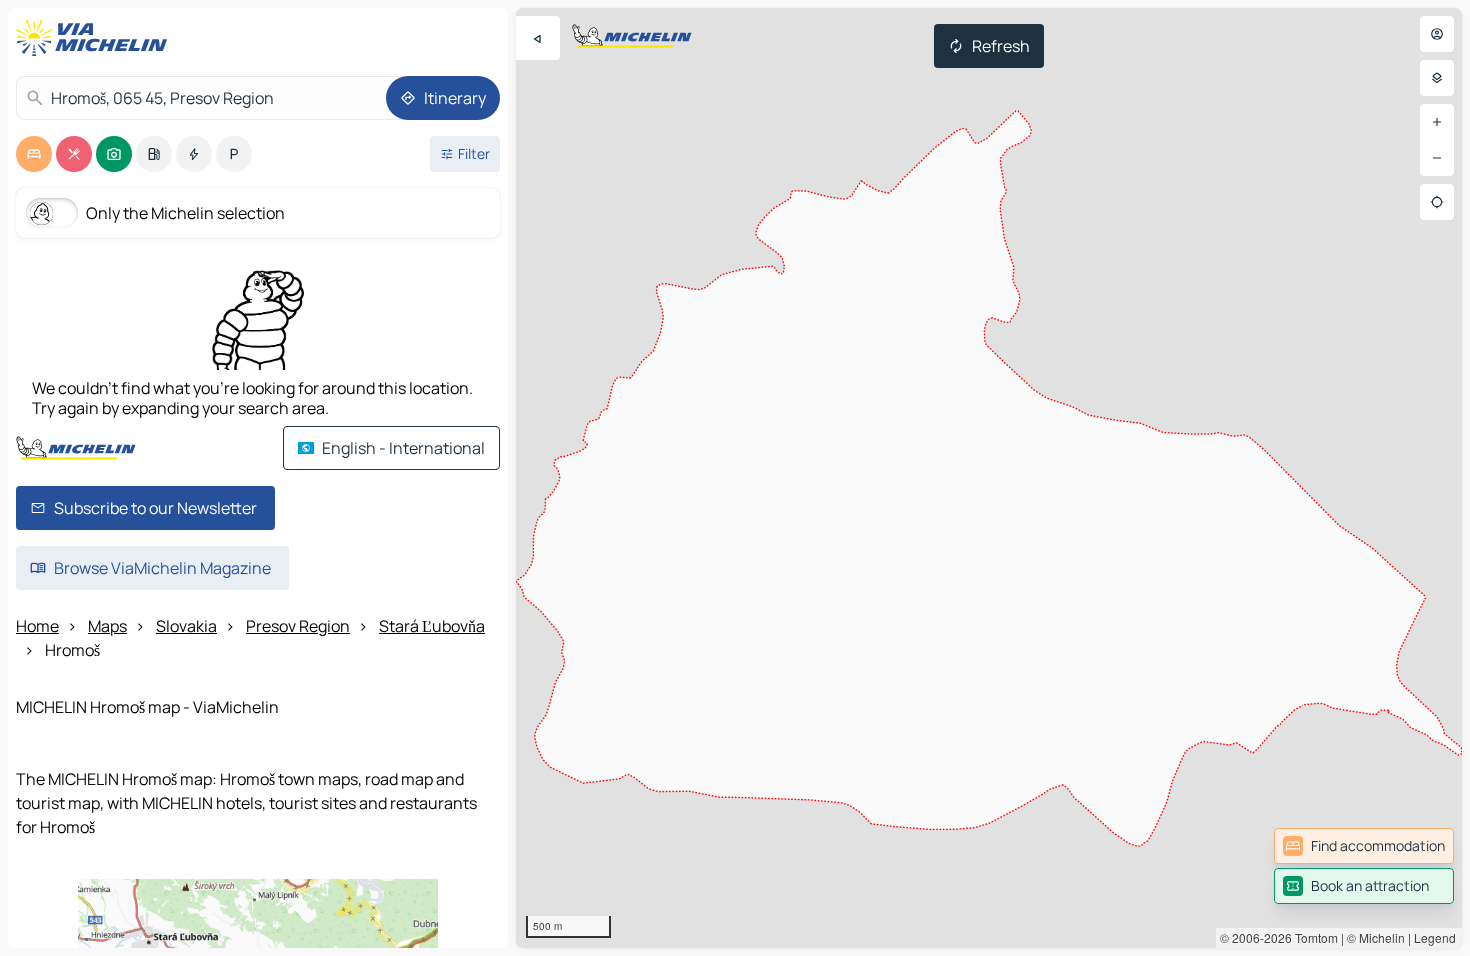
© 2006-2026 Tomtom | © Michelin (1312, 937)
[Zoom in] (1437, 122)
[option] (34, 154)
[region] (989, 478)
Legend (1435, 937)
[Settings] (1437, 78)
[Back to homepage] (96, 38)
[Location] (1437, 202)
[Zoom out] (1437, 158)
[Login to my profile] (1437, 34)
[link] (1364, 846)
